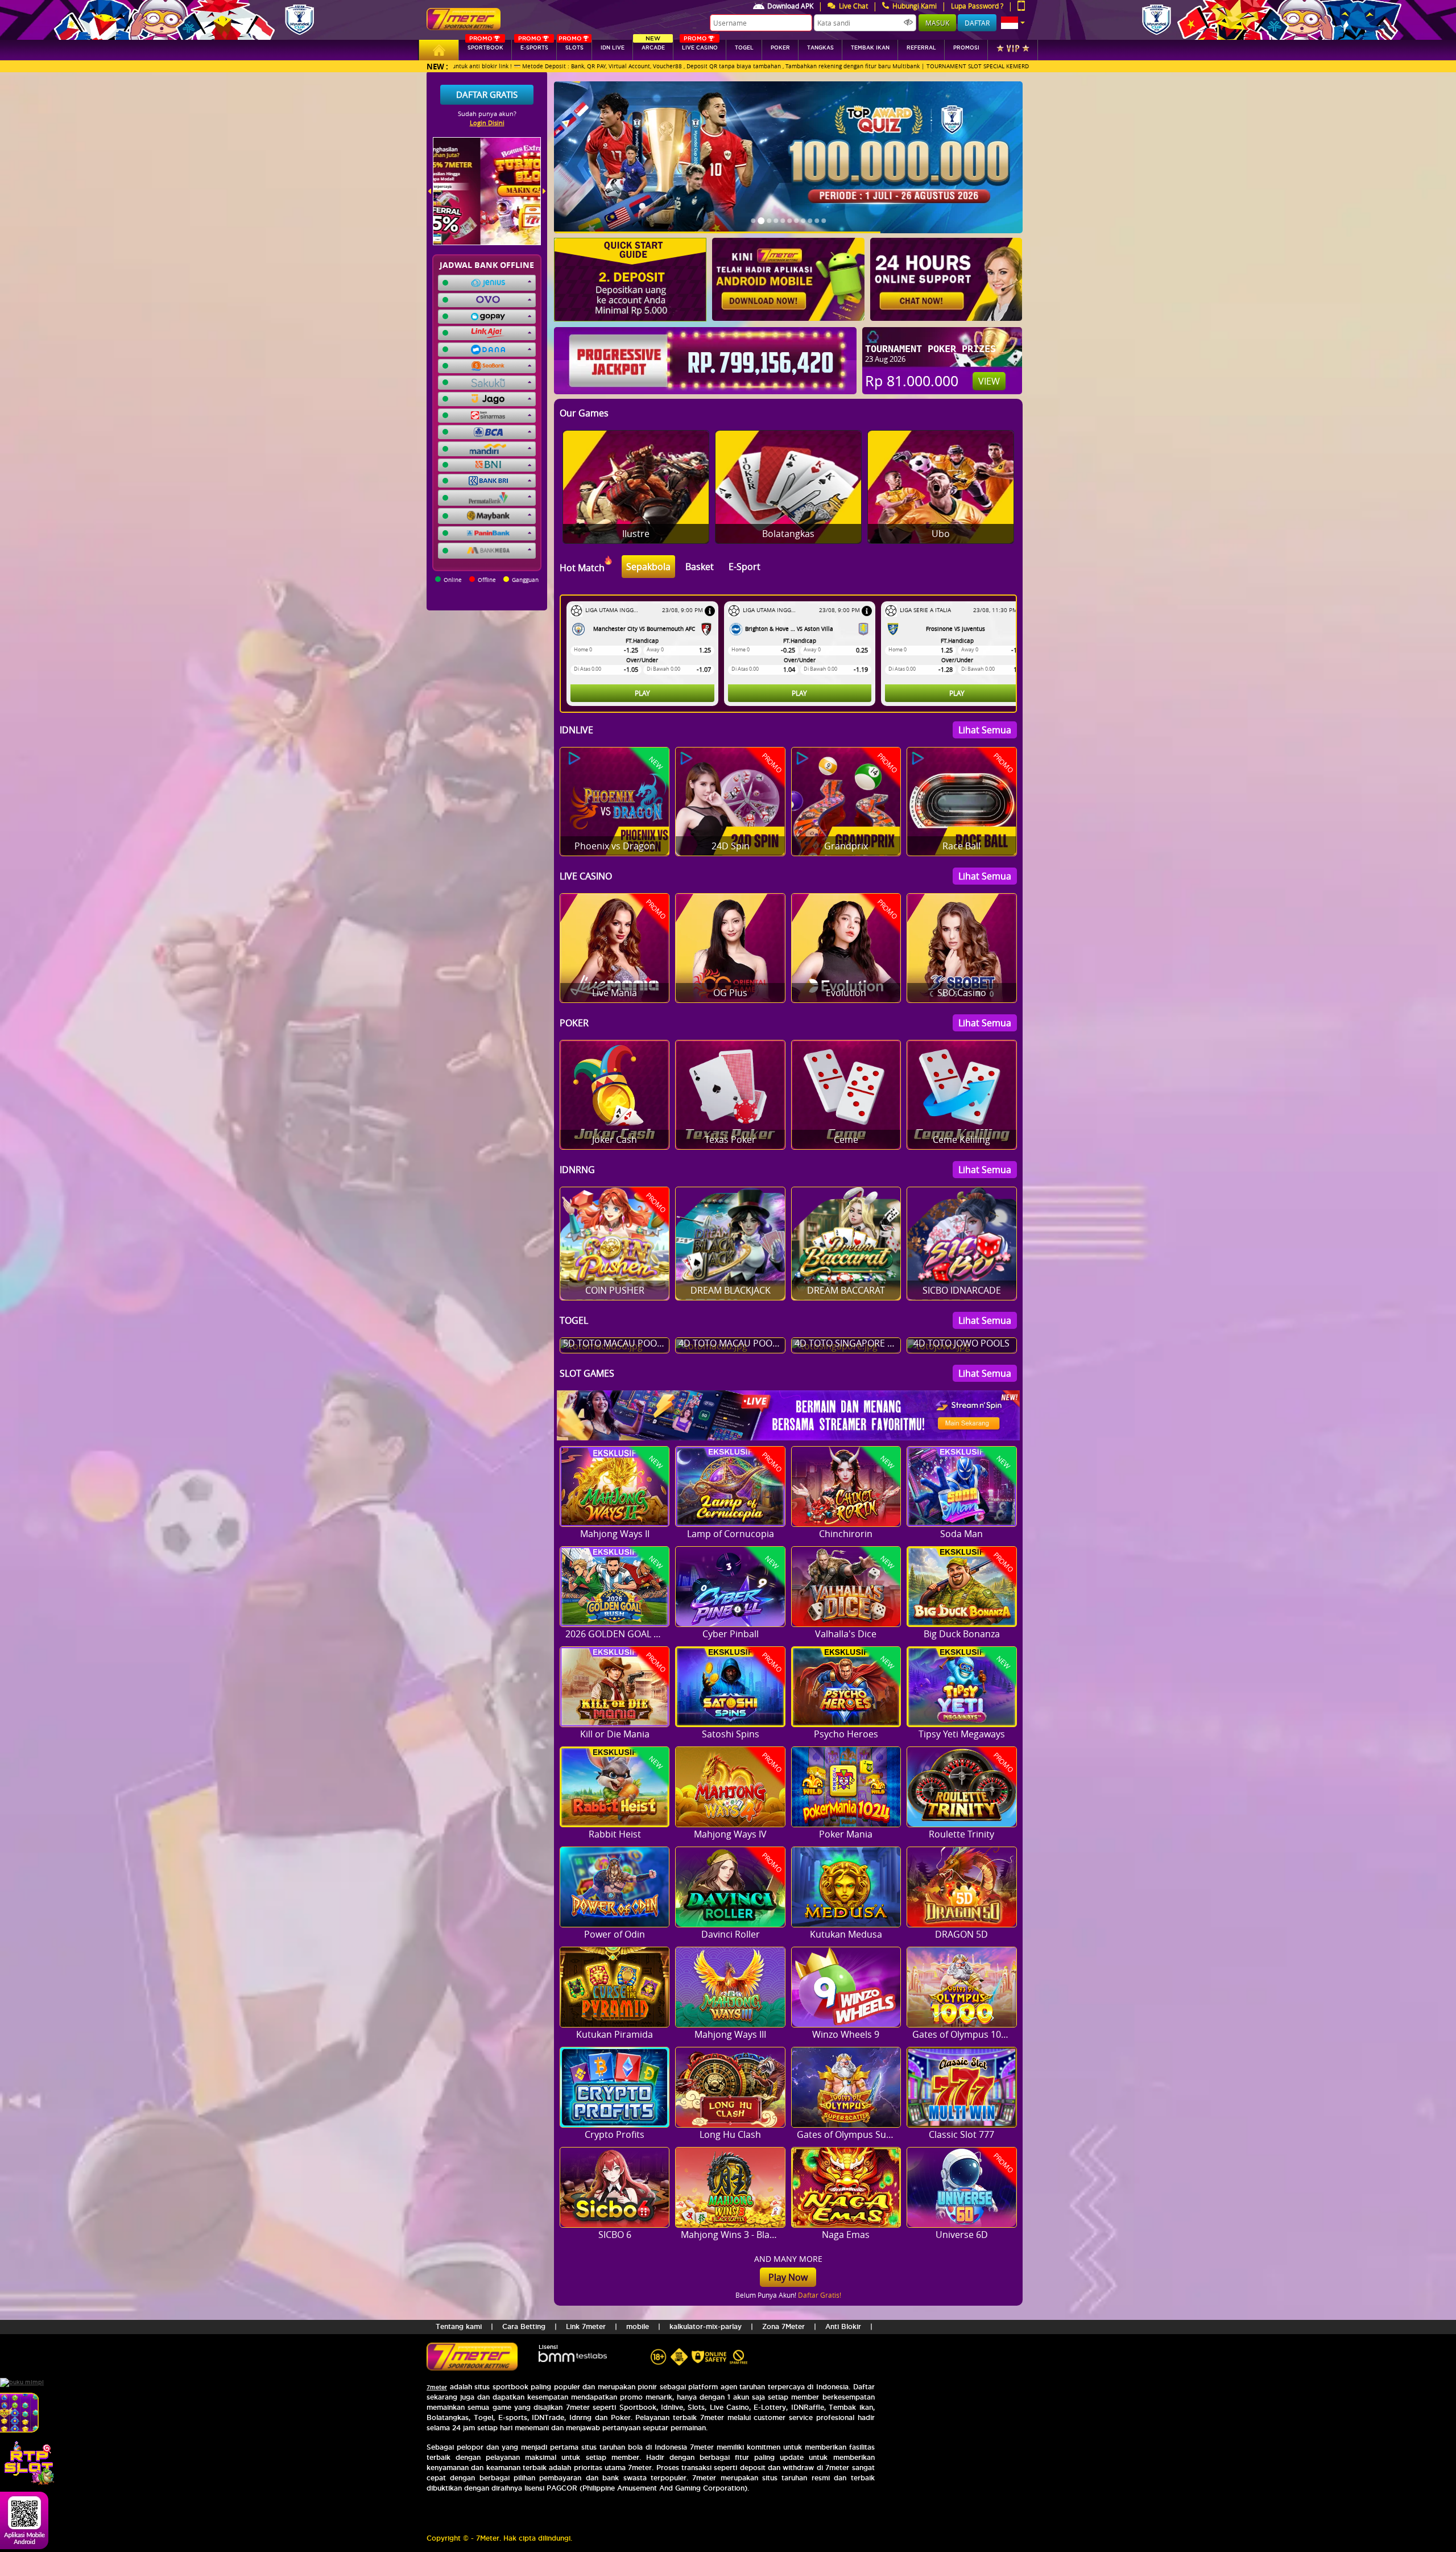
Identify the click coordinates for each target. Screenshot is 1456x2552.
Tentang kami (459, 2326)
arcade (653, 45)
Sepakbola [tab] (648, 567)
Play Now (788, 2277)
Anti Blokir (843, 2326)
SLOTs (571, 45)
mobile (638, 2326)
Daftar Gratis (487, 94)
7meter (437, 2387)
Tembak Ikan (870, 48)
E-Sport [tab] (744, 567)
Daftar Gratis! (820, 2295)
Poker (780, 48)
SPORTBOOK (485, 45)
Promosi (966, 48)
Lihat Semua (985, 730)
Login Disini (487, 123)
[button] (1013, 23)
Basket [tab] (700, 567)
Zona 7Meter (783, 2326)
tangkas (820, 48)
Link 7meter (586, 2326)
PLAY (642, 693)
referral (921, 48)
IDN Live (613, 48)
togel (744, 48)
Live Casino (700, 45)
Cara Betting (524, 2326)
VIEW (989, 381)
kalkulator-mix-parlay (706, 2326)
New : (437, 66)
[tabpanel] (791, 654)
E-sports (533, 45)
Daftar (977, 23)
